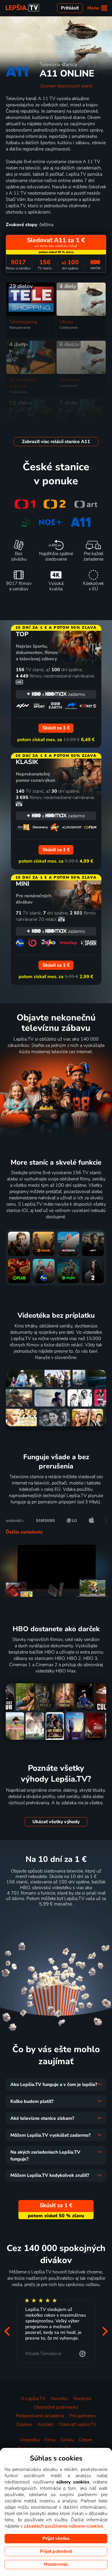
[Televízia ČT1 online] (25, 504)
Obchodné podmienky (56, 2407)
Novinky (59, 2399)
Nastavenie (56, 2564)
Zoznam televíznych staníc (66, 86)
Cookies (24, 2424)
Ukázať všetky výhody (56, 1822)
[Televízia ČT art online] (86, 504)
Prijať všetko (56, 2538)
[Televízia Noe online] (26, 522)
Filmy (50, 2440)
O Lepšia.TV (33, 2399)
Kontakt (46, 2424)
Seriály (67, 2440)
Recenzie (82, 2399)
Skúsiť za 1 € (56, 1918)
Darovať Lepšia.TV (78, 2424)
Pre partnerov (83, 2416)
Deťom (86, 2440)
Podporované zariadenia (40, 2416)
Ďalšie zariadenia (24, 1532)
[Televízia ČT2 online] (55, 504)
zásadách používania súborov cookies (63, 2526)
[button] (7, 2331)
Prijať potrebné (56, 2551)
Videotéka (30, 2440)
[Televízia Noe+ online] (50, 522)
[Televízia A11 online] (81, 522)
